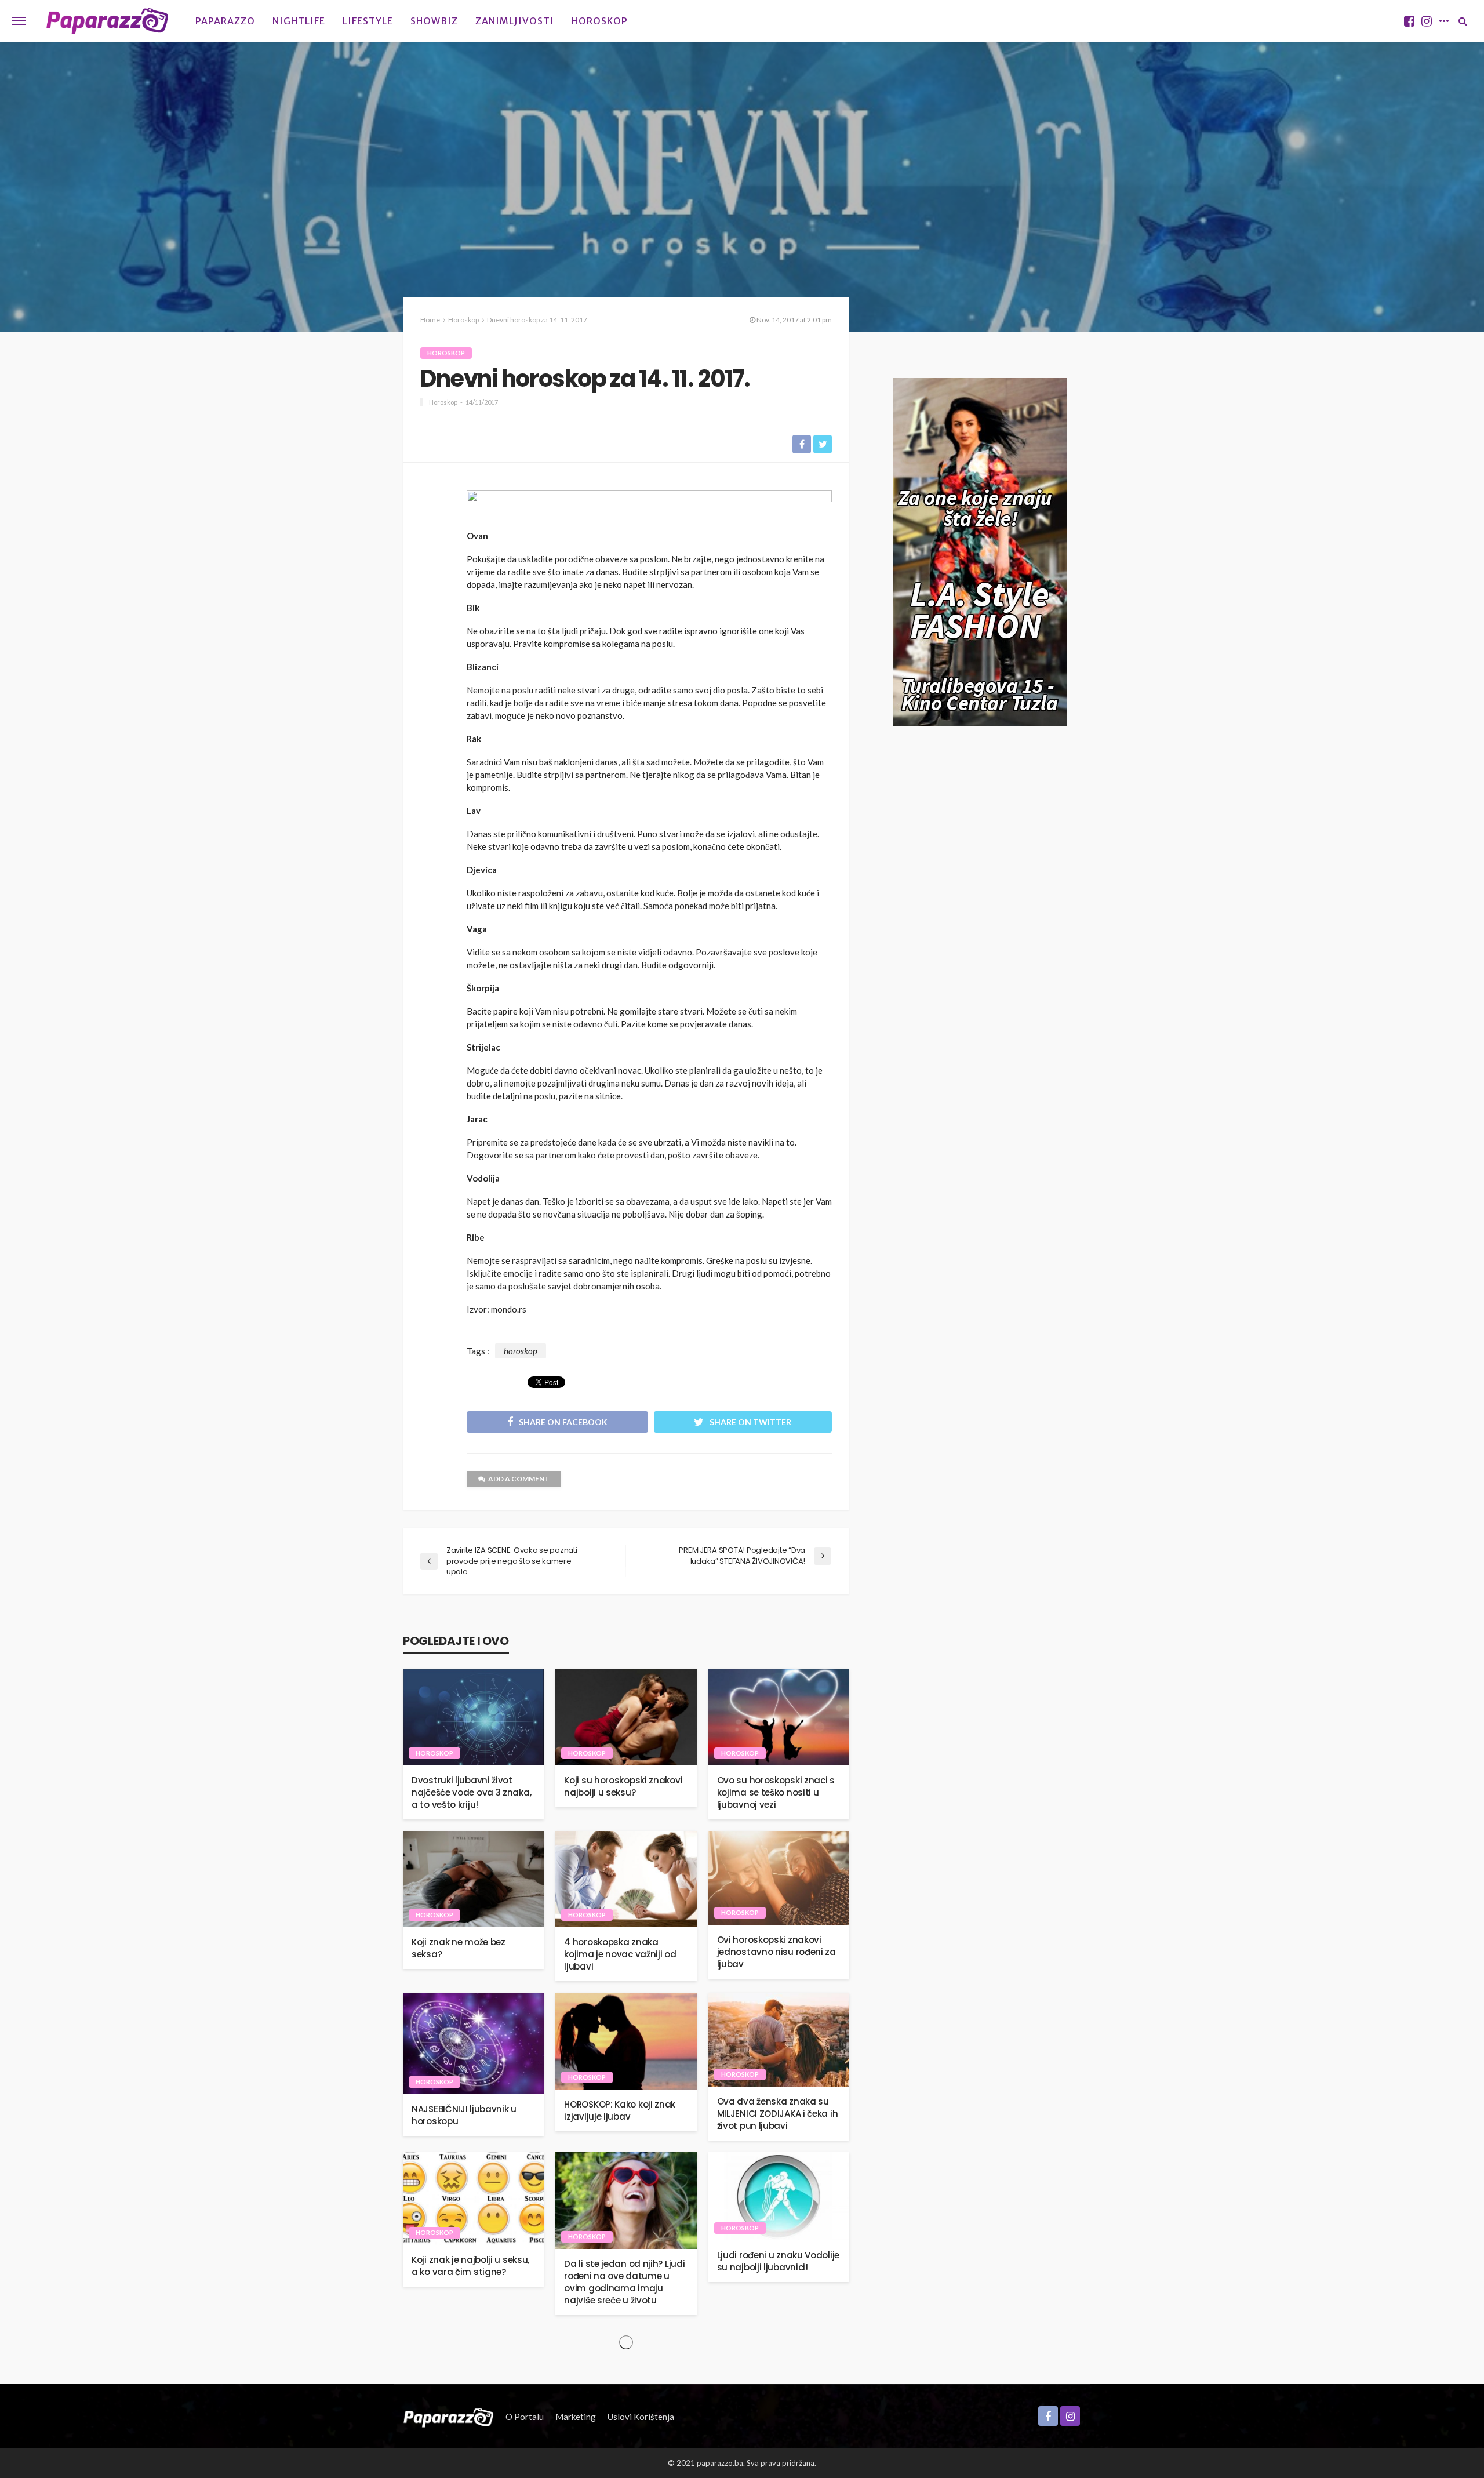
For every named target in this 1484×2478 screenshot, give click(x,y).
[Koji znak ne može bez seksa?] (473, 1879)
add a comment (519, 1479)
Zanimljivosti (515, 21)
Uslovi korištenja (641, 2417)
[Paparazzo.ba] (108, 21)
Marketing (576, 2417)
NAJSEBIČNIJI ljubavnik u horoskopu (464, 2115)
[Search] (1463, 21)
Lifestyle (368, 21)
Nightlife (299, 21)
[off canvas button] (19, 21)
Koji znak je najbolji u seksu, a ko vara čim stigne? (470, 2266)
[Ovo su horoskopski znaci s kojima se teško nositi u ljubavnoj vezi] (779, 1717)
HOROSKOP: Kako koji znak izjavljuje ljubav (620, 2110)
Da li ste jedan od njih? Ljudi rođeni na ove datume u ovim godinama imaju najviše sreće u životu (624, 2282)
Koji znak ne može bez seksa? (459, 1948)
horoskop (521, 1351)
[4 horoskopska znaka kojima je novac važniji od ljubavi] (626, 1879)
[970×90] (649, 506)
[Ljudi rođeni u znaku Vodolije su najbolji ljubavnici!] (779, 2196)
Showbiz (434, 21)
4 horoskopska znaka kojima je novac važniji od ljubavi (620, 1954)
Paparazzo (225, 21)
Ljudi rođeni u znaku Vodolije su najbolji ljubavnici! (778, 2261)
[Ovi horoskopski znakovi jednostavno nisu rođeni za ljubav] (779, 1878)
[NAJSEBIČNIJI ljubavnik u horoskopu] (473, 2043)
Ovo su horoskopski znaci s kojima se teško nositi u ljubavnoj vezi (776, 1792)
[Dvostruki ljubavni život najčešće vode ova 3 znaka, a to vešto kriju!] (473, 1717)
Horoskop (600, 21)
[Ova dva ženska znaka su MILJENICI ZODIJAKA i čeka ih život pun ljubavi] (779, 2040)
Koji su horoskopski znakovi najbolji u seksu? (623, 1786)
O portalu (525, 2417)
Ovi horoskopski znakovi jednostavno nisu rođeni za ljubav (776, 1952)
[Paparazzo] (448, 2417)
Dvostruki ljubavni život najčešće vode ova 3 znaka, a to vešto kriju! (471, 1792)
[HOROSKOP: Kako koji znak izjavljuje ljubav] (626, 2041)
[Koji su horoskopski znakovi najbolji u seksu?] (626, 1717)
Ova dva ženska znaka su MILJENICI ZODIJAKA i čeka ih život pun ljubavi (778, 2114)
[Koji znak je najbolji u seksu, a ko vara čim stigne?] (473, 2199)
